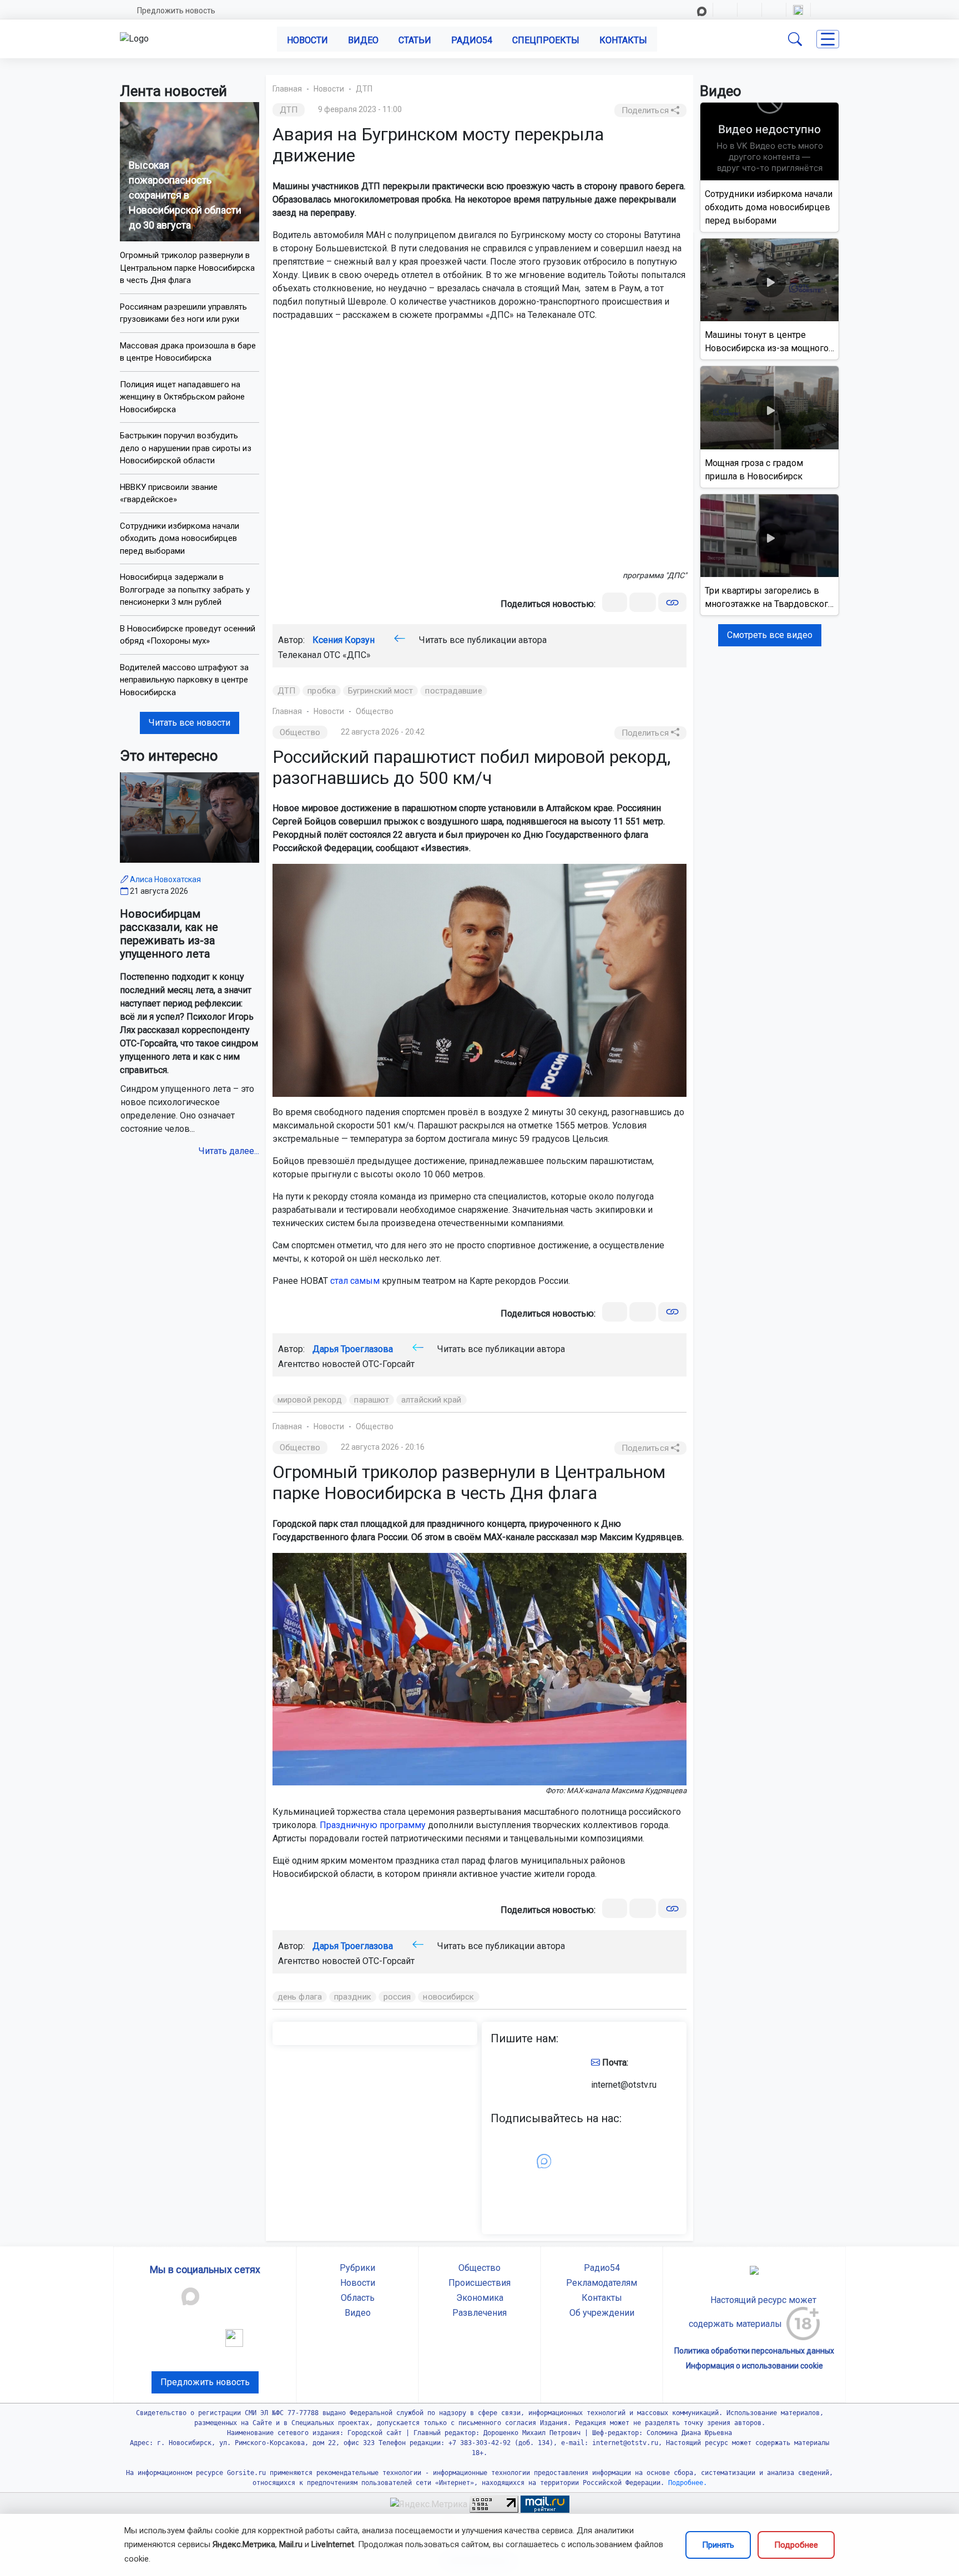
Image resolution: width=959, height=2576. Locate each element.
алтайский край (431, 1400)
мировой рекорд (310, 1400)
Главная (287, 89)
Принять (718, 2545)
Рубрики (357, 2268)
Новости (307, 40)
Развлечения (479, 2313)
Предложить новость (176, 11)
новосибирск (448, 1997)
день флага (300, 1997)
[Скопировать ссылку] (672, 602)
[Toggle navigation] (828, 39)
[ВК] (615, 602)
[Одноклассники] (643, 602)
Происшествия (479, 2283)
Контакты (623, 40)
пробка (322, 691)
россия (397, 1997)
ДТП (364, 89)
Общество (375, 711)
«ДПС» (357, 655)
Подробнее (796, 2545)
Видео (363, 40)
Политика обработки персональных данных (754, 2351)
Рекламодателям (602, 2283)
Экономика (480, 2298)
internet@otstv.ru (624, 2085)
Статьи (415, 40)
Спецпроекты (546, 40)
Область (358, 2298)
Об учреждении (602, 2313)
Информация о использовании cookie (754, 2366)
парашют (372, 1400)
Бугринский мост (381, 691)
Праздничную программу (373, 1825)
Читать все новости (190, 723)
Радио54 (472, 40)
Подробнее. (686, 2483)
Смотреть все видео (770, 635)
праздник (353, 1997)
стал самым (355, 1281)
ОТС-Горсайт (388, 1364)
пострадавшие (453, 691)
